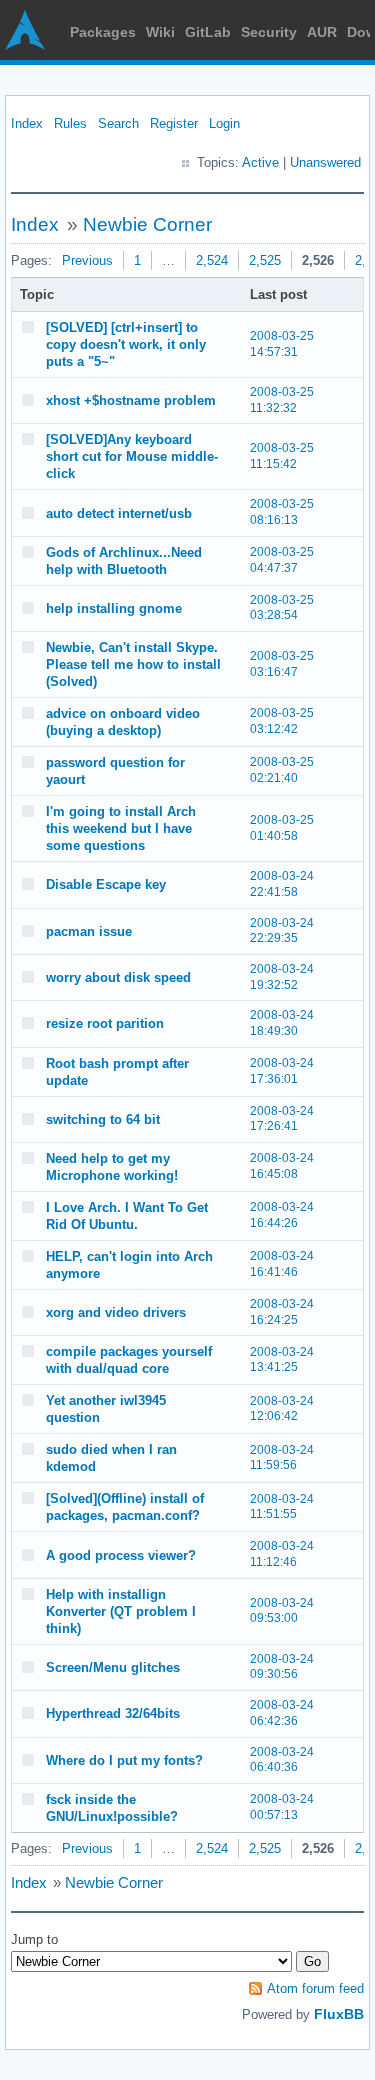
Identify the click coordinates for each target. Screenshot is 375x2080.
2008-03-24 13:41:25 (282, 1360)
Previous (87, 260)
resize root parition (105, 1023)
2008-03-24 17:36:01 (282, 1071)
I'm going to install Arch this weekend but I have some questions (121, 828)
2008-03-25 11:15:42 (282, 456)
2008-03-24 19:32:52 (282, 977)
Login (224, 123)
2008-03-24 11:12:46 (282, 1554)
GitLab (208, 32)
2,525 (265, 260)
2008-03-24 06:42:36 (282, 1713)
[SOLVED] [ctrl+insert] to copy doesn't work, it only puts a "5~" (126, 344)
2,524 (212, 260)
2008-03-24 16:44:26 (282, 1215)
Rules (70, 123)
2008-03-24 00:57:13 (282, 1807)
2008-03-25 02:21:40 (282, 770)
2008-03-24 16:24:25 (282, 1312)
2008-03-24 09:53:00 (282, 1611)
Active (260, 162)
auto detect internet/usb (119, 513)
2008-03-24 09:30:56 (282, 1667)
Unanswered (325, 162)
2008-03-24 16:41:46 (282, 1264)
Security (269, 32)
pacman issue (89, 931)
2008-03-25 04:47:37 (282, 560)
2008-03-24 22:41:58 (282, 884)
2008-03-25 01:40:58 (282, 828)
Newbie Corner (147, 224)
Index (27, 123)
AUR (322, 32)
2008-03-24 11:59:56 (282, 1458)
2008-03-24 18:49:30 (282, 1023)
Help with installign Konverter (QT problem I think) (121, 1611)
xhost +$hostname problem (131, 400)
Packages (103, 32)
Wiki (160, 32)
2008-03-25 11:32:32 (282, 400)
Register (174, 123)
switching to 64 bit (103, 1119)
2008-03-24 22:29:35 (282, 931)
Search (118, 123)
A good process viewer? (121, 1555)
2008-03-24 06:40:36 (282, 1760)
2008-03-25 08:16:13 (282, 512)
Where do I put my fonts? (124, 1760)
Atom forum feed (315, 1988)
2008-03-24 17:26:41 (282, 1119)
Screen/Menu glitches (113, 1667)
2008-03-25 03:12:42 (282, 721)
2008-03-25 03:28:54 (282, 608)
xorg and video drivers (116, 1312)
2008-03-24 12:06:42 (282, 1409)
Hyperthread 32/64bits (113, 1713)
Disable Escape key (106, 884)
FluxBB (339, 2014)
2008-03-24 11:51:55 (282, 1507)
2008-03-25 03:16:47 (282, 664)
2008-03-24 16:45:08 (282, 1166)
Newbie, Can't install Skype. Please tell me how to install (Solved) (133, 664)
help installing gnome (114, 608)
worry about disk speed (118, 977)
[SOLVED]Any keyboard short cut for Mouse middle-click (132, 456)
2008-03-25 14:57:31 (282, 344)
